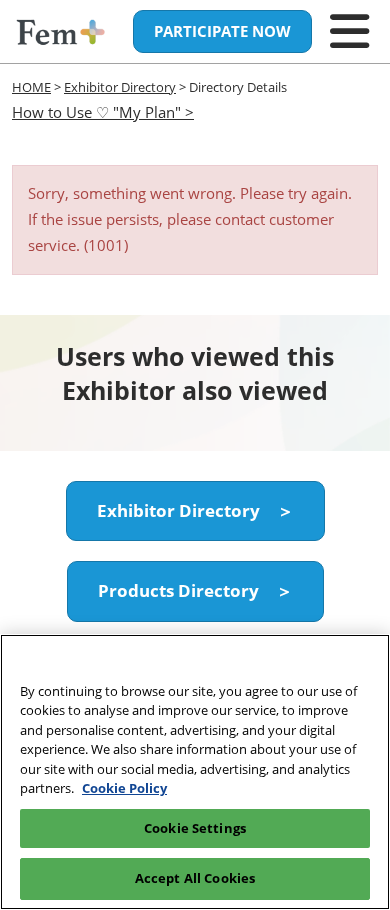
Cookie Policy (124, 788)
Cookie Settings (195, 828)
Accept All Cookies (195, 878)
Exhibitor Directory (120, 87)
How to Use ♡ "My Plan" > (103, 112)
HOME (31, 87)
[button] (222, 32)
